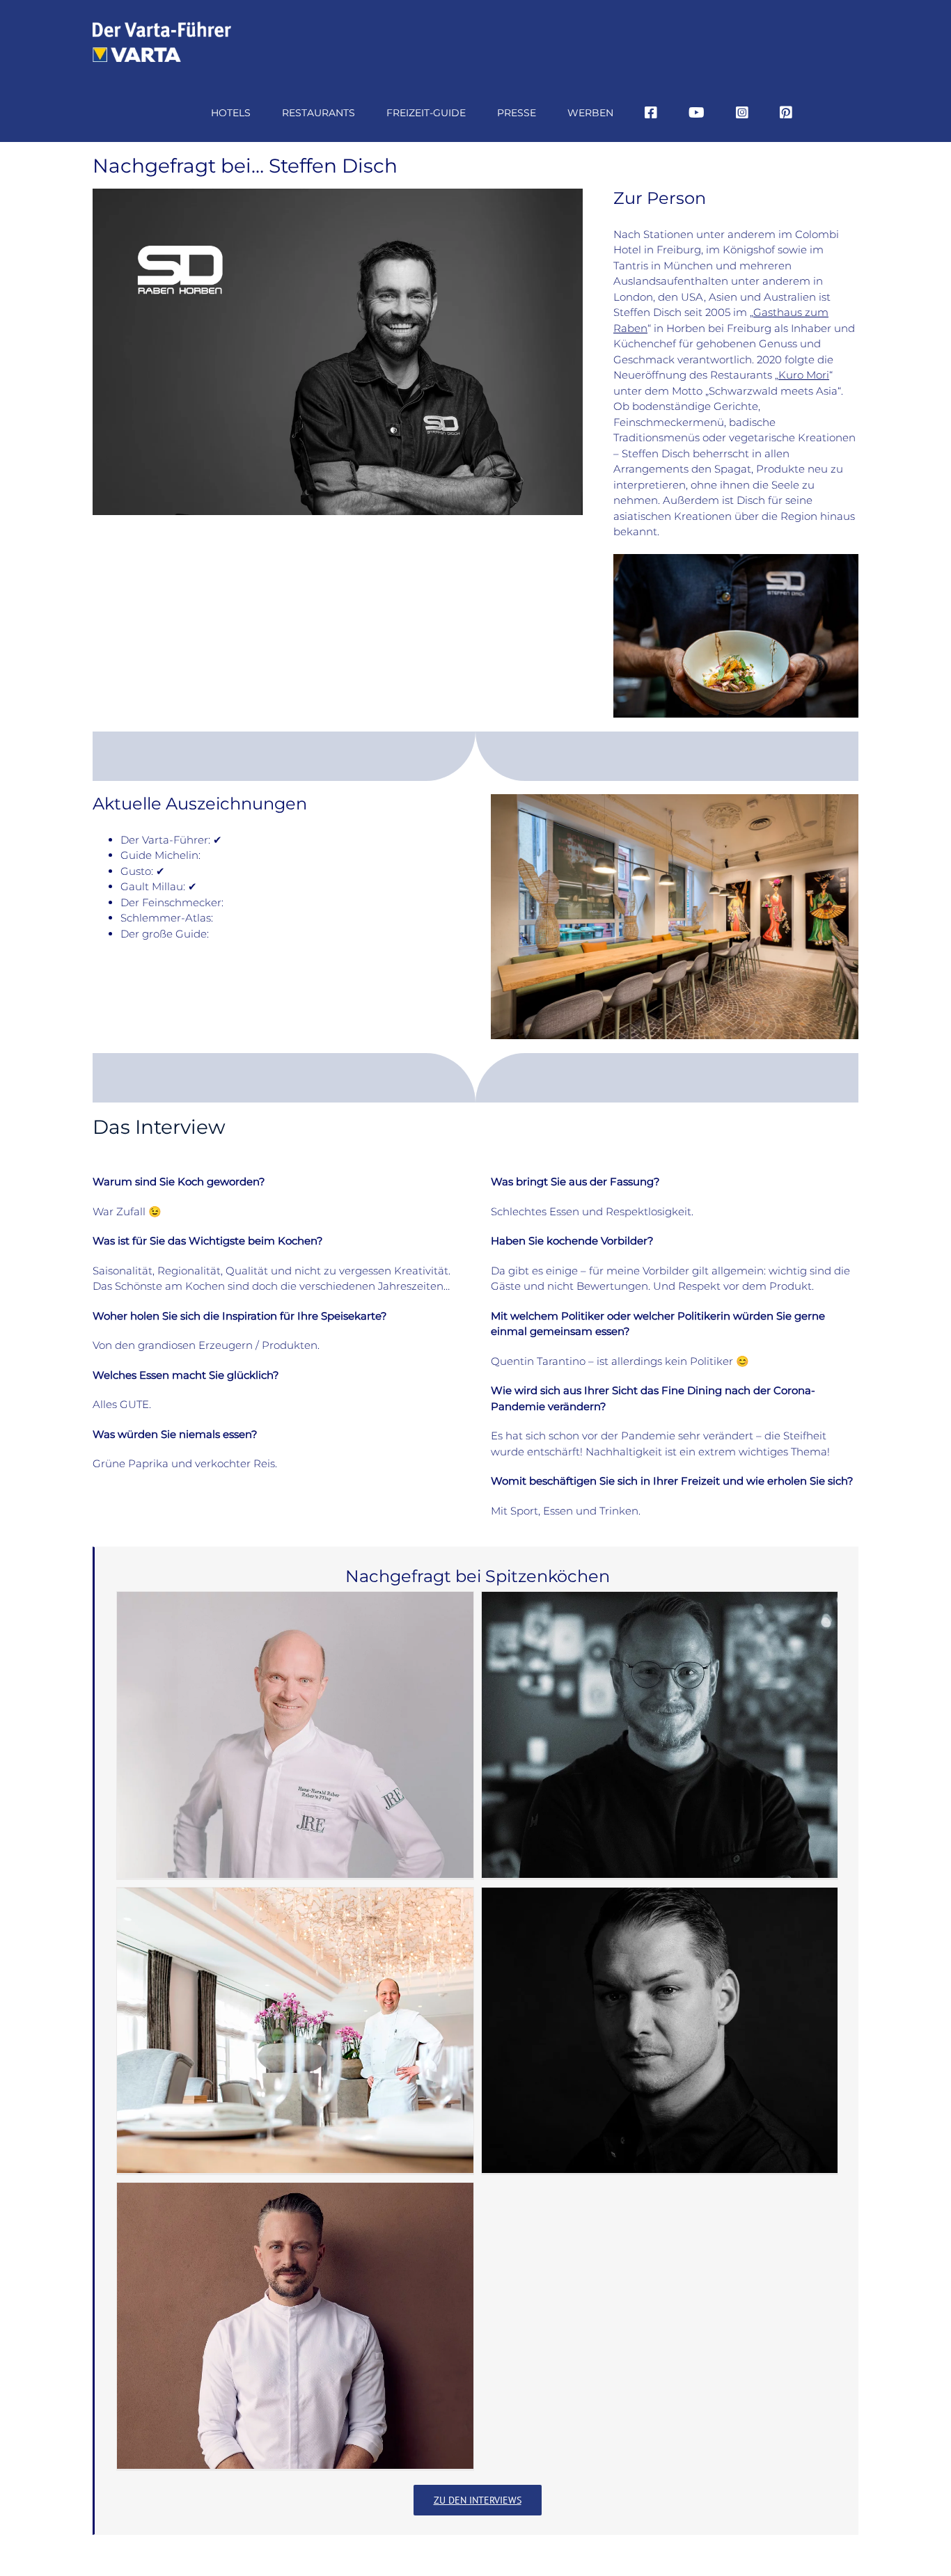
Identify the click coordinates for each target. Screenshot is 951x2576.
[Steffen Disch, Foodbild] (736, 559)
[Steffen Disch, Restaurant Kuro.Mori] (675, 799)
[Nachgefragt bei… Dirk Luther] (295, 2031)
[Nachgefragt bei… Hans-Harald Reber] (295, 1735)
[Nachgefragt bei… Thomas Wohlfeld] (660, 1735)
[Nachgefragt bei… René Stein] (295, 2326)
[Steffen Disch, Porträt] (338, 194)
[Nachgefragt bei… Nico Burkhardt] (660, 2031)
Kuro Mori (804, 375)
